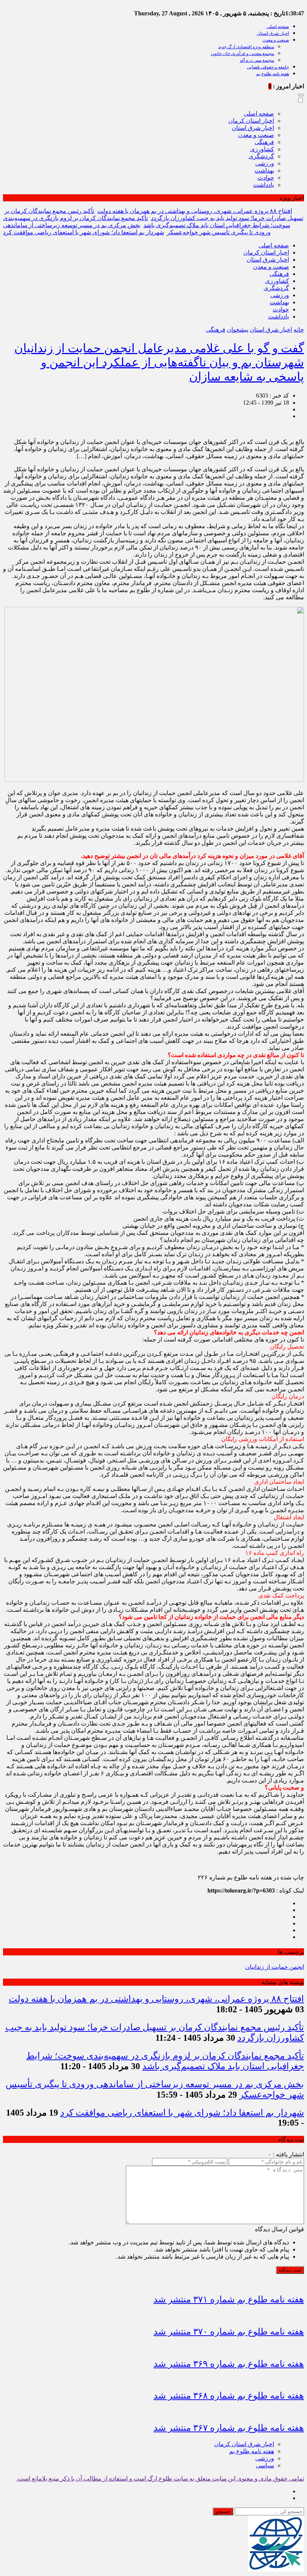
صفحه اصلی (278, 27)
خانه (299, 330)
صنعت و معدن (276, 40)
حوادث (266, 178)
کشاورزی (262, 149)
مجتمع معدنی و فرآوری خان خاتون (242, 54)
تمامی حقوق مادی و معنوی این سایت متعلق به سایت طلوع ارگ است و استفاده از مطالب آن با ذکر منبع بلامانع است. (160, 2478)
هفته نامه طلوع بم (273, 74)
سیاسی (265, 2465)
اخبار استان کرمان (251, 121)
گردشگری (261, 156)
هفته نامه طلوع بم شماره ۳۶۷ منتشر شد (229, 2428)
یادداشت (264, 185)
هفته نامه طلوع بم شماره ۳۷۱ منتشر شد (229, 2299)
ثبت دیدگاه (290, 2270)
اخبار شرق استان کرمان (244, 2444)
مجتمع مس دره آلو (257, 60)
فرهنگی (264, 142)
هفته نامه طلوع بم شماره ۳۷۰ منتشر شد (229, 2332)
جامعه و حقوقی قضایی (268, 67)
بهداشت (264, 170)
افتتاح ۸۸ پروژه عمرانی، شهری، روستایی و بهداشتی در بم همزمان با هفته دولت (195, 211)
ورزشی (265, 163)
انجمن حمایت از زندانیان (275, 1967)
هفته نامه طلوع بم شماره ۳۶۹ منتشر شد (229, 2364)
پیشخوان (238, 330)
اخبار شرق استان (273, 33)
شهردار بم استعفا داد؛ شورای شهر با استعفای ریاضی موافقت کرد (83, 232)
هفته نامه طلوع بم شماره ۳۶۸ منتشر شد (229, 2396)
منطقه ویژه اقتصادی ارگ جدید (246, 47)
